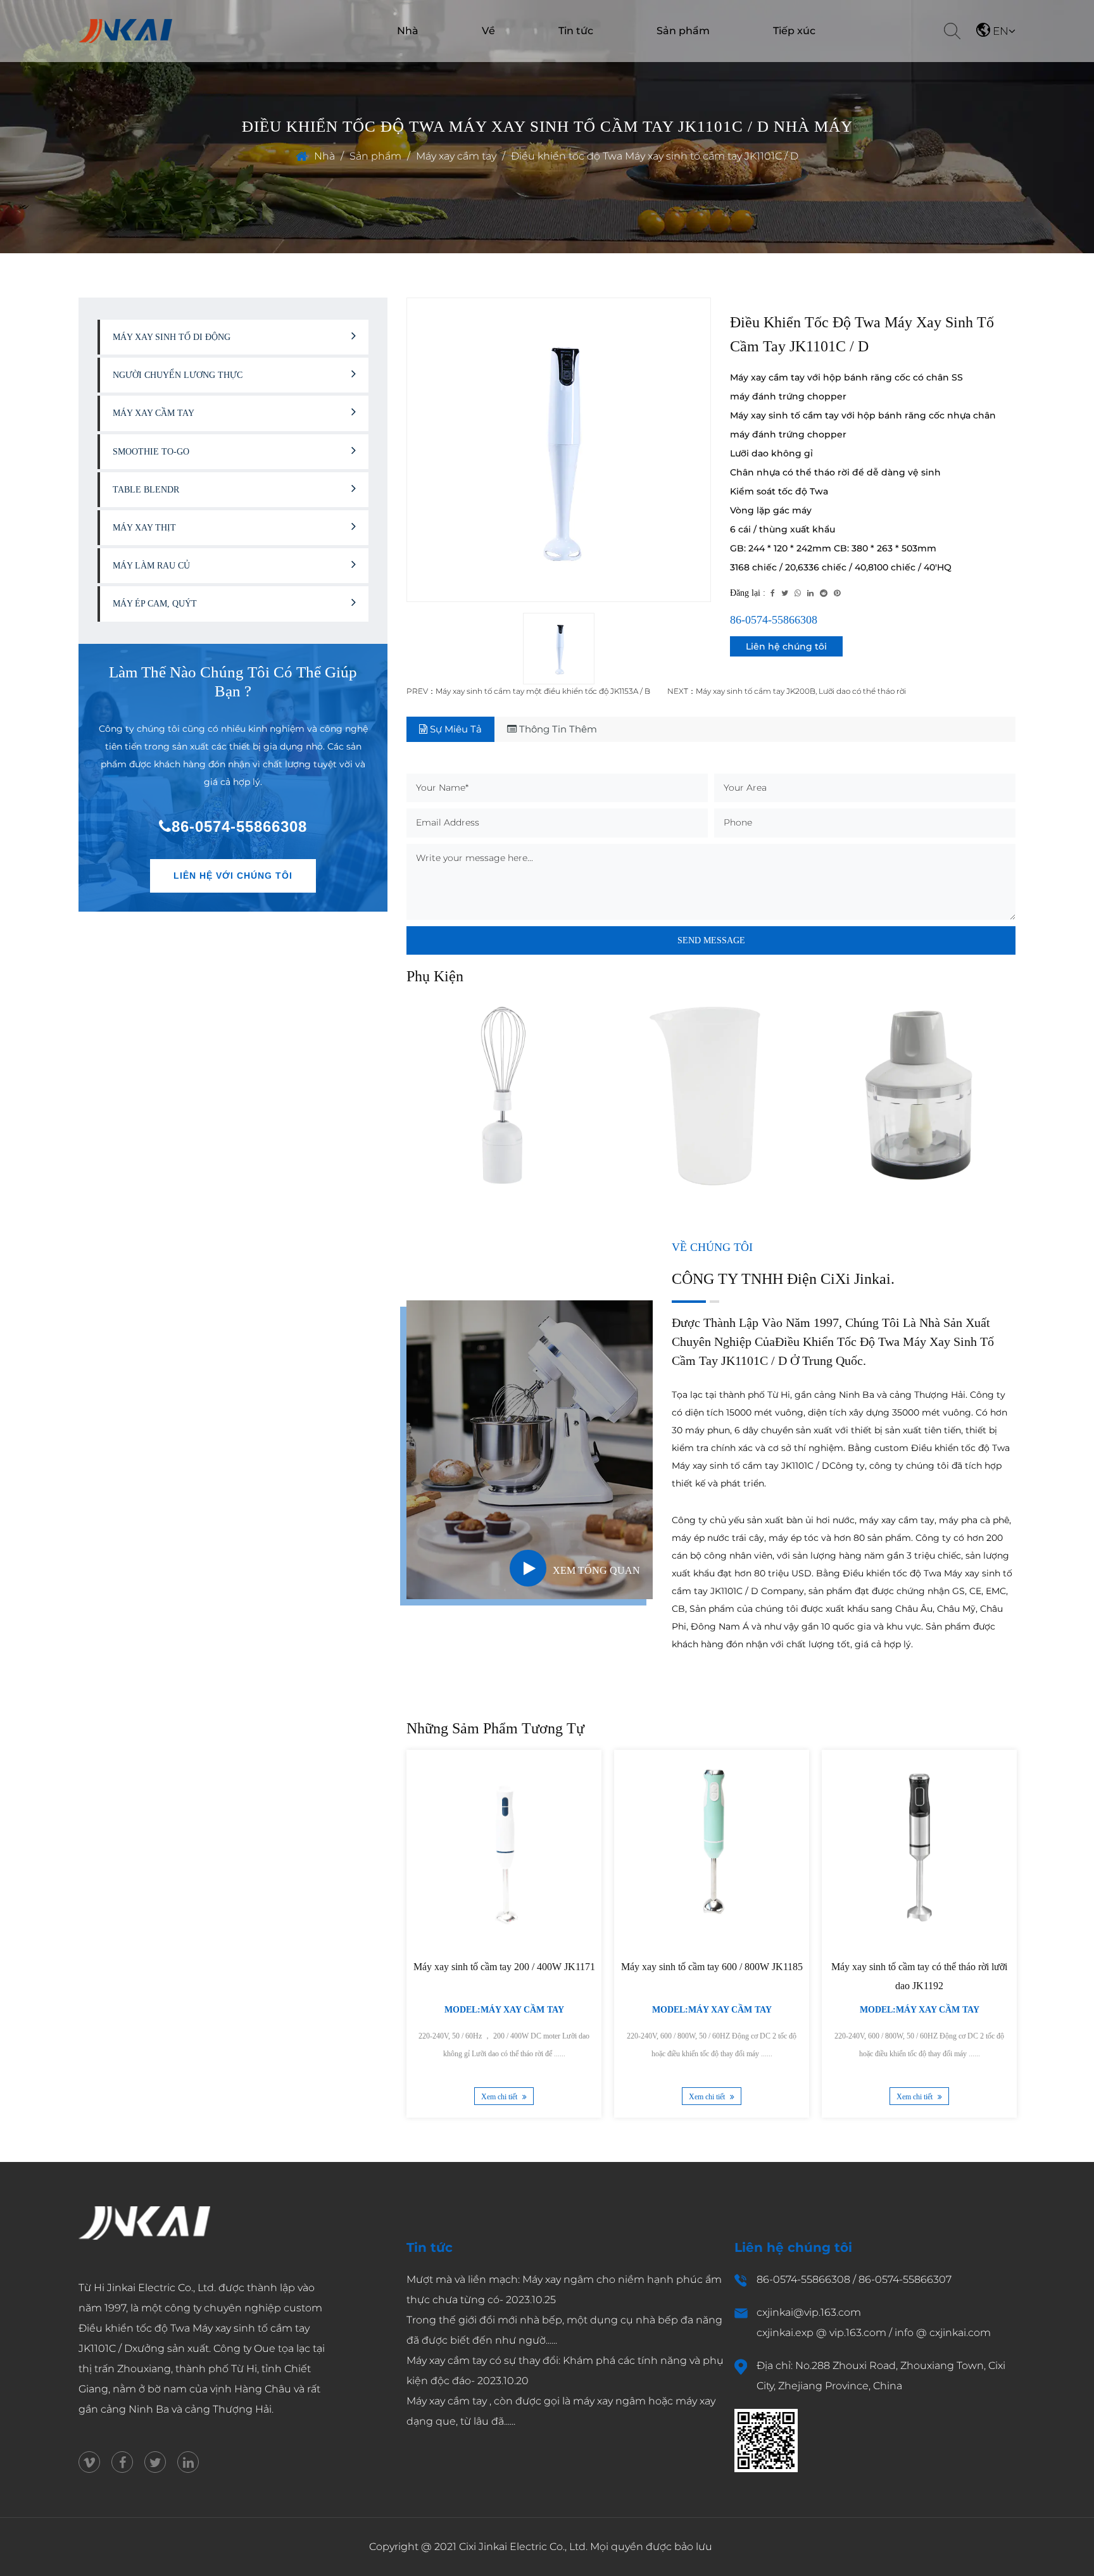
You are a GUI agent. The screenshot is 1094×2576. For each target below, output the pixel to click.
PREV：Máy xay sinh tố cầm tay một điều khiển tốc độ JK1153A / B (528, 691)
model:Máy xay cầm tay (504, 2010)
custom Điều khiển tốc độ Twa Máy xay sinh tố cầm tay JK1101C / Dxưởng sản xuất (200, 2328)
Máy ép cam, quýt (155, 604)
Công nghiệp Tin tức (570, 59)
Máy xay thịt (144, 528)
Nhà (408, 31)
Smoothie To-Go (151, 452)
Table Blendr (146, 490)
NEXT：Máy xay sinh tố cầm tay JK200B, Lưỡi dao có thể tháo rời (787, 691)
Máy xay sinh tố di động (172, 337)
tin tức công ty (561, 60)
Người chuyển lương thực (677, 55)
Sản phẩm (683, 31)
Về (488, 31)
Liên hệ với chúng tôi (233, 876)
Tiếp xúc (794, 31)
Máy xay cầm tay (456, 156)
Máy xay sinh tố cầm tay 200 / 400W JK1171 (504, 1967)
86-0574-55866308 (239, 826)
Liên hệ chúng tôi (786, 646)
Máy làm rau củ (661, 60)
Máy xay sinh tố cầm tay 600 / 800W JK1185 (712, 1967)
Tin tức (576, 31)
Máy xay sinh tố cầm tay (671, 58)
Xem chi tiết (500, 2097)
